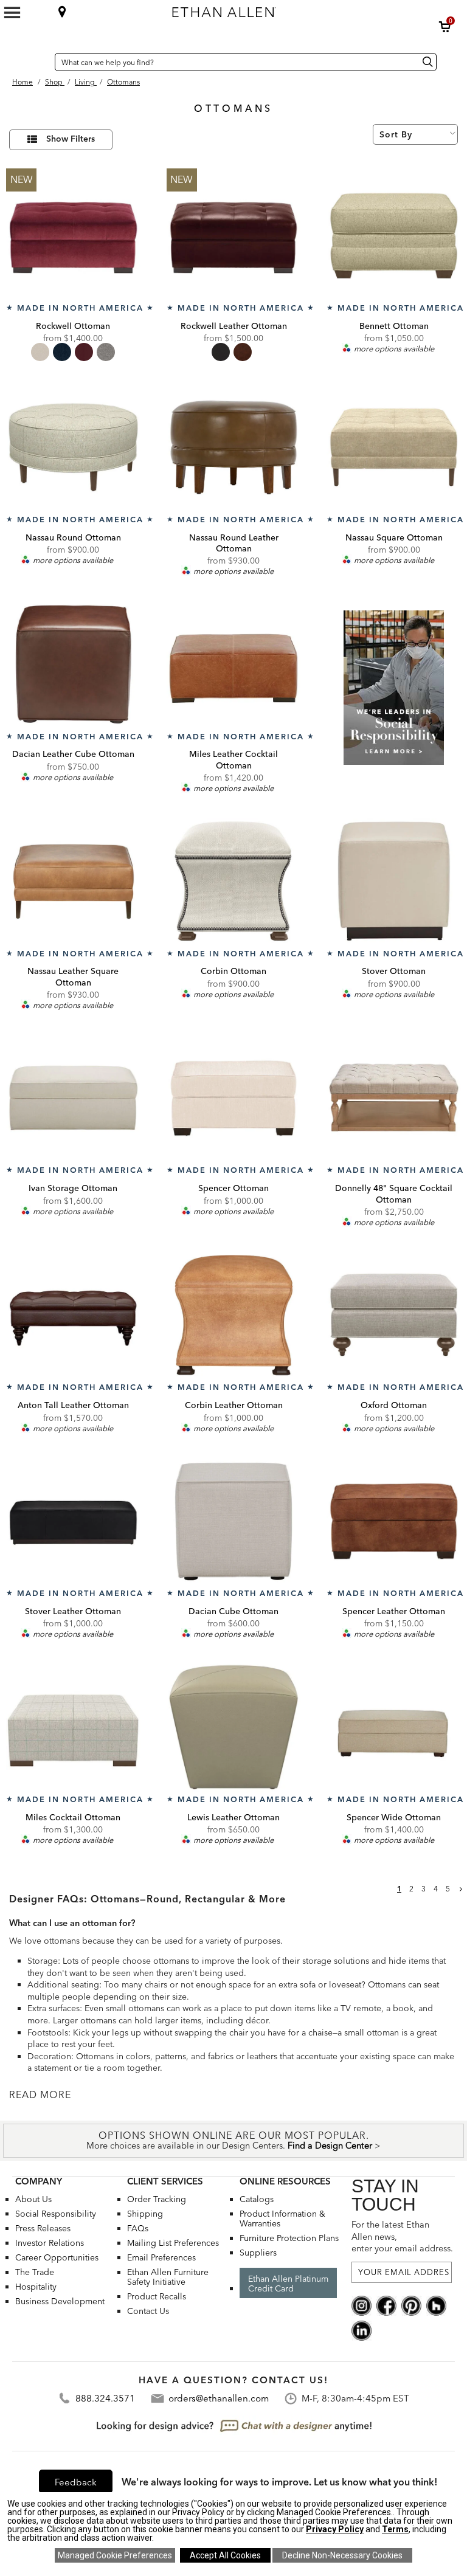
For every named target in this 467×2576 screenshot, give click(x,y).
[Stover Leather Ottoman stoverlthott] (73, 1521)
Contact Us (148, 2311)
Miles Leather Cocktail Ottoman (233, 759)
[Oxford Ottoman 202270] (394, 1315)
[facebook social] (386, 2305)
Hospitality (36, 2287)
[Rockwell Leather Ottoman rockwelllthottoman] (234, 236)
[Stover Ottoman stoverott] (394, 881)
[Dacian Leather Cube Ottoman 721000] (73, 664)
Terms (395, 2529)
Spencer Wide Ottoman (394, 1817)
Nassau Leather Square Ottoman (73, 976)
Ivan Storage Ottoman (73, 1188)
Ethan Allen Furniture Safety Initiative (168, 2277)
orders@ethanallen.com (219, 2398)
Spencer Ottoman (233, 1188)
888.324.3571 (105, 2398)
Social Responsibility (56, 2214)
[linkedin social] (361, 2330)
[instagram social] (361, 2305)
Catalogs (257, 2199)
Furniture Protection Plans (289, 2238)
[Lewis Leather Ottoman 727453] (234, 1727)
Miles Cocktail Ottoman (73, 1817)
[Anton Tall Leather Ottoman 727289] (73, 1315)
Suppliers (258, 2253)
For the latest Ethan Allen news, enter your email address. (402, 2236)
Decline (342, 2555)
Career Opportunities (57, 2257)
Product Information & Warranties (282, 2219)
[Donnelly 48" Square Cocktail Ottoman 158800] (394, 1098)
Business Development (60, 2301)
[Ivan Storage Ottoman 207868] (73, 1098)
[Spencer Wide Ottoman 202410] (394, 1727)
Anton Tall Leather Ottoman (73, 1405)
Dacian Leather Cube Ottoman (73, 754)
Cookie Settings (115, 2555)
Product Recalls (157, 2296)
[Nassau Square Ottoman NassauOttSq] (394, 447)
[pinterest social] (411, 2305)
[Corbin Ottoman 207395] (234, 881)
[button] (445, 27)
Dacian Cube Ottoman (233, 1611)
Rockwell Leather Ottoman (234, 326)
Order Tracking (157, 2199)
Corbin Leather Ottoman (234, 1405)
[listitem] (394, 700)
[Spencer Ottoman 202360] (234, 1098)
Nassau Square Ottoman (394, 537)
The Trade (35, 2272)
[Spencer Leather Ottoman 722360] (394, 1521)
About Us (33, 2199)
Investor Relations (50, 2243)
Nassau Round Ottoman (73, 537)
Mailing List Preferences (173, 2243)
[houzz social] (436, 2305)
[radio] (40, 352)
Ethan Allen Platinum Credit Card (288, 2284)
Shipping (145, 2214)
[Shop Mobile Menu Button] (12, 13)
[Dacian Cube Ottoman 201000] (234, 1521)
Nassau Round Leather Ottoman (234, 543)
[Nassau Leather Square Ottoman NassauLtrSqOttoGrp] (73, 881)
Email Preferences (161, 2257)
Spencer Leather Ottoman (394, 1611)
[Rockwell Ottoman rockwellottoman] (73, 236)
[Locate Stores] (62, 12)
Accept (225, 2555)
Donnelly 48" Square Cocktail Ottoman (394, 1193)
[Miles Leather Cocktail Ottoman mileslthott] (234, 664)
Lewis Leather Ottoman (233, 1817)
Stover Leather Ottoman (73, 1611)
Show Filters (71, 139)
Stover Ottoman (394, 971)
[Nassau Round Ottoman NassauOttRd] (73, 447)
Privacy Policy (335, 2529)
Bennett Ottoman (394, 326)
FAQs (138, 2228)
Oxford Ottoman (394, 1405)
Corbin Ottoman (233, 971)
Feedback (76, 2482)
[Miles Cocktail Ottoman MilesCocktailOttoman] (73, 1727)
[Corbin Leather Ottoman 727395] (234, 1315)
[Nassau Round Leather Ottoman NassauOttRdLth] (234, 447)
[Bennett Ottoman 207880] (394, 236)
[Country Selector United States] (43, 62)
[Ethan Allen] (277, 9)
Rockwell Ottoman (73, 326)
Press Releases (43, 2228)
